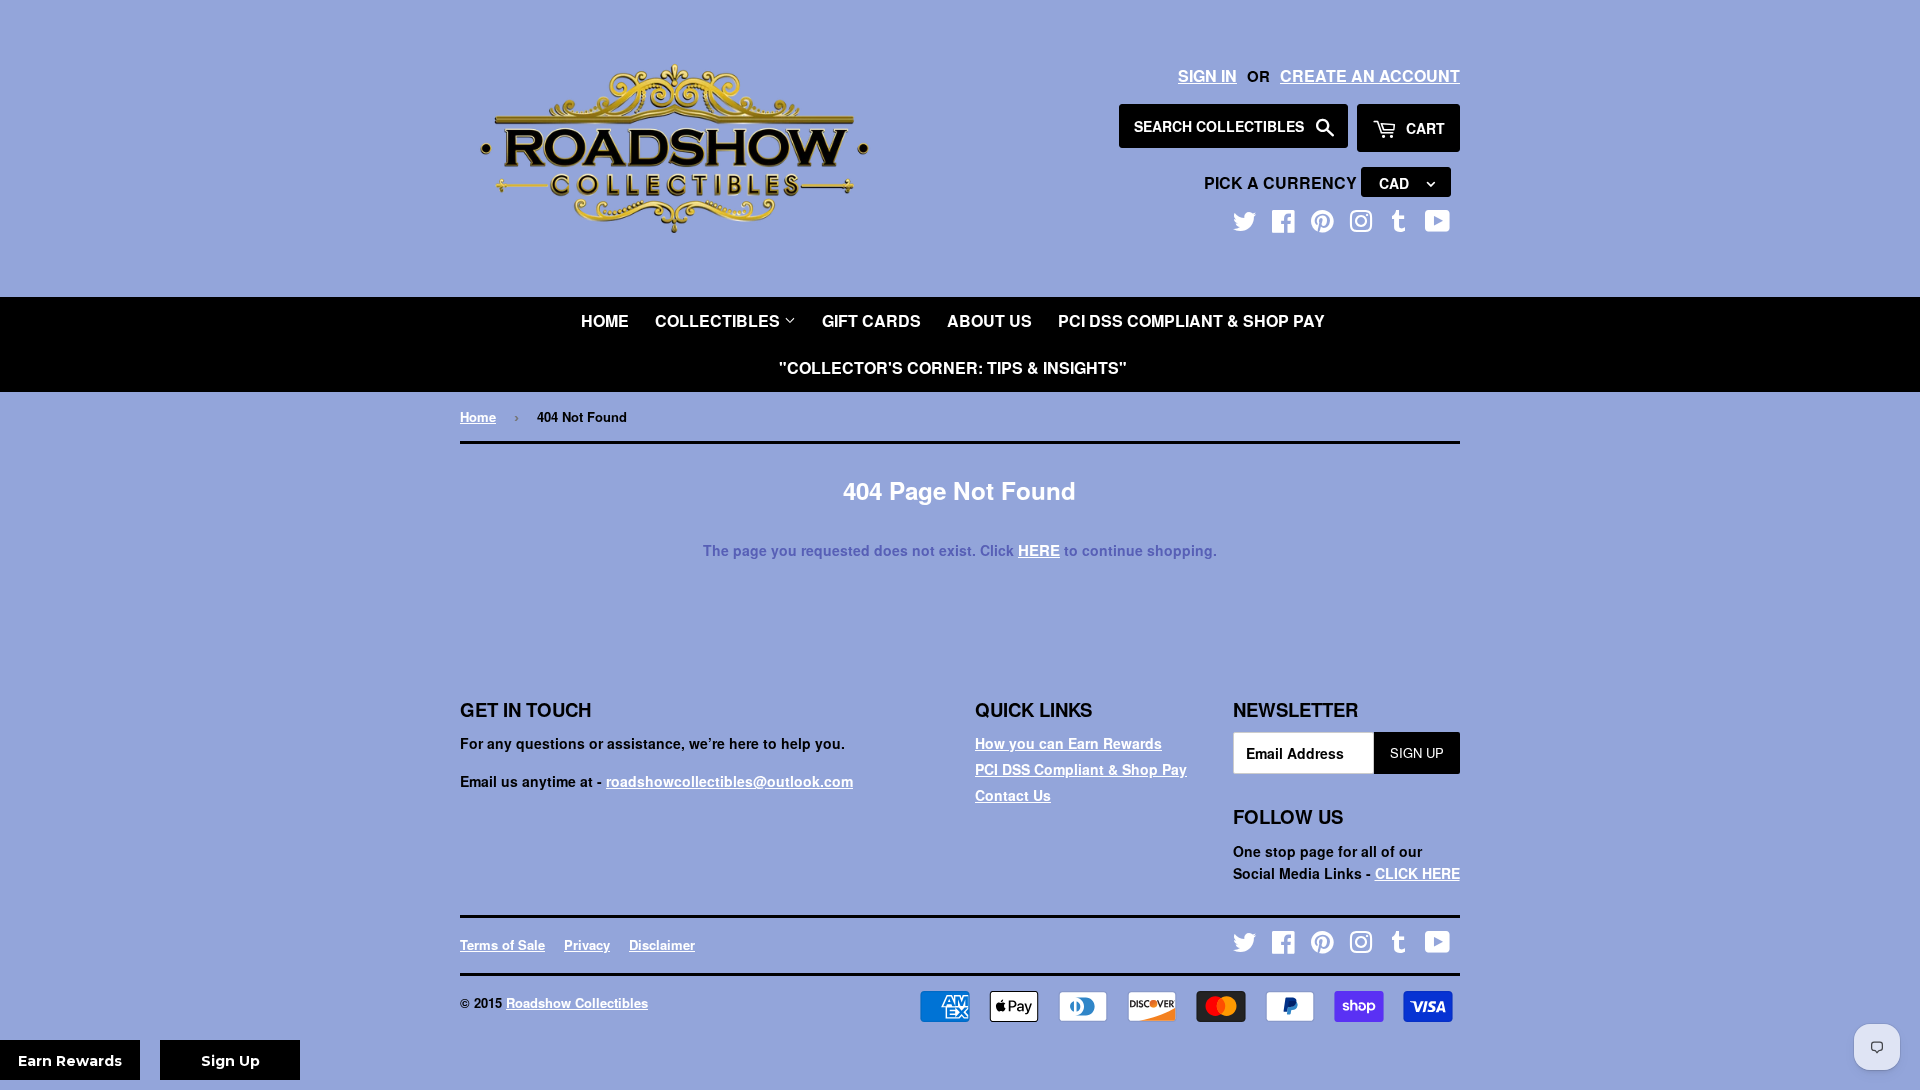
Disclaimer (662, 944)
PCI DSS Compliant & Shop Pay (1191, 320)
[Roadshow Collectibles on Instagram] (1361, 225)
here (1039, 550)
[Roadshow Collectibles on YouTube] (1437, 225)
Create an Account (1370, 75)
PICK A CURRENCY (1282, 182)
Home (605, 320)
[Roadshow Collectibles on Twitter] (1245, 225)
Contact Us (1013, 795)
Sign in (1207, 75)
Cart (1423, 128)
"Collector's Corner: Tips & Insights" (953, 367)
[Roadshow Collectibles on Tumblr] (1399, 225)
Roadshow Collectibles (577, 1002)
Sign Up (1417, 752)
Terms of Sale (502, 944)
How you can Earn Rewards (1068, 743)
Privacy (587, 944)
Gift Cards (871, 320)
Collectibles (719, 320)
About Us (989, 320)
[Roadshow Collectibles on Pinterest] (1322, 225)
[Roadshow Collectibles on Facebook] (1283, 225)
